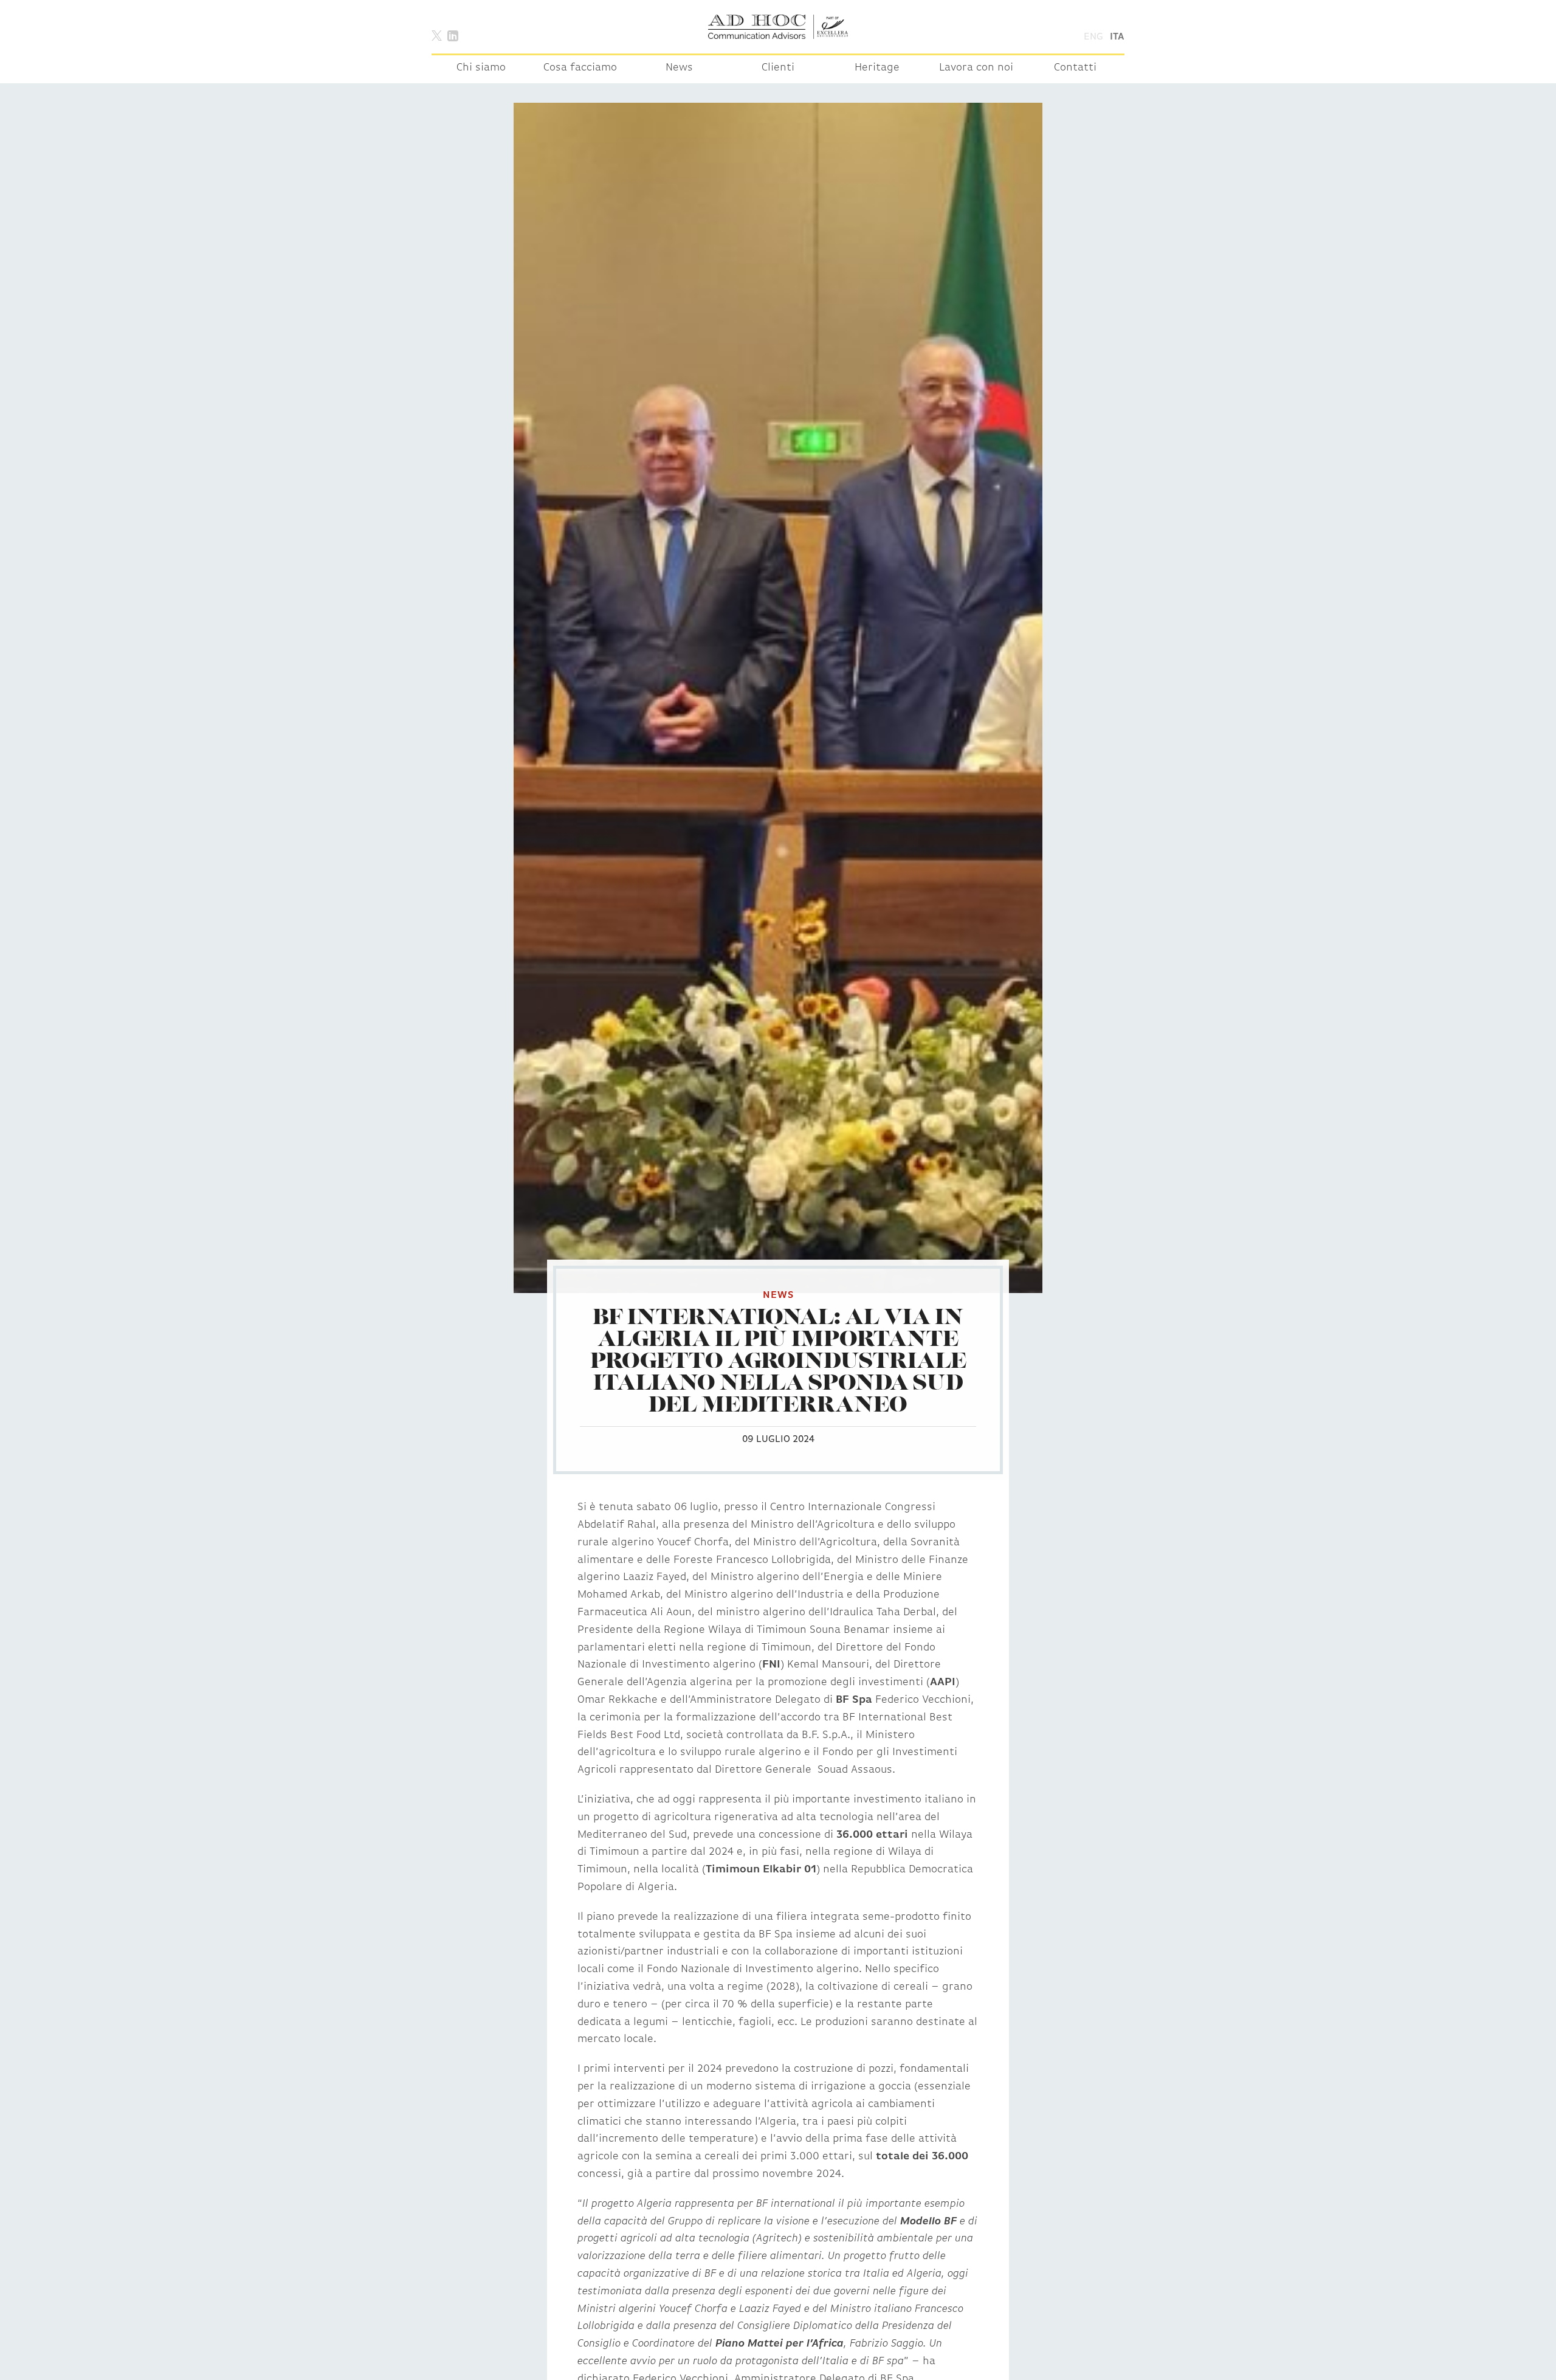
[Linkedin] (453, 35)
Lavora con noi (976, 68)
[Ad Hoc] (778, 27)
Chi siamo (481, 68)
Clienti (778, 68)
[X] (437, 35)
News (679, 68)
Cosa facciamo (580, 68)
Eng (1093, 37)
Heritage (877, 68)
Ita (1117, 37)
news (778, 1295)
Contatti (1075, 68)
